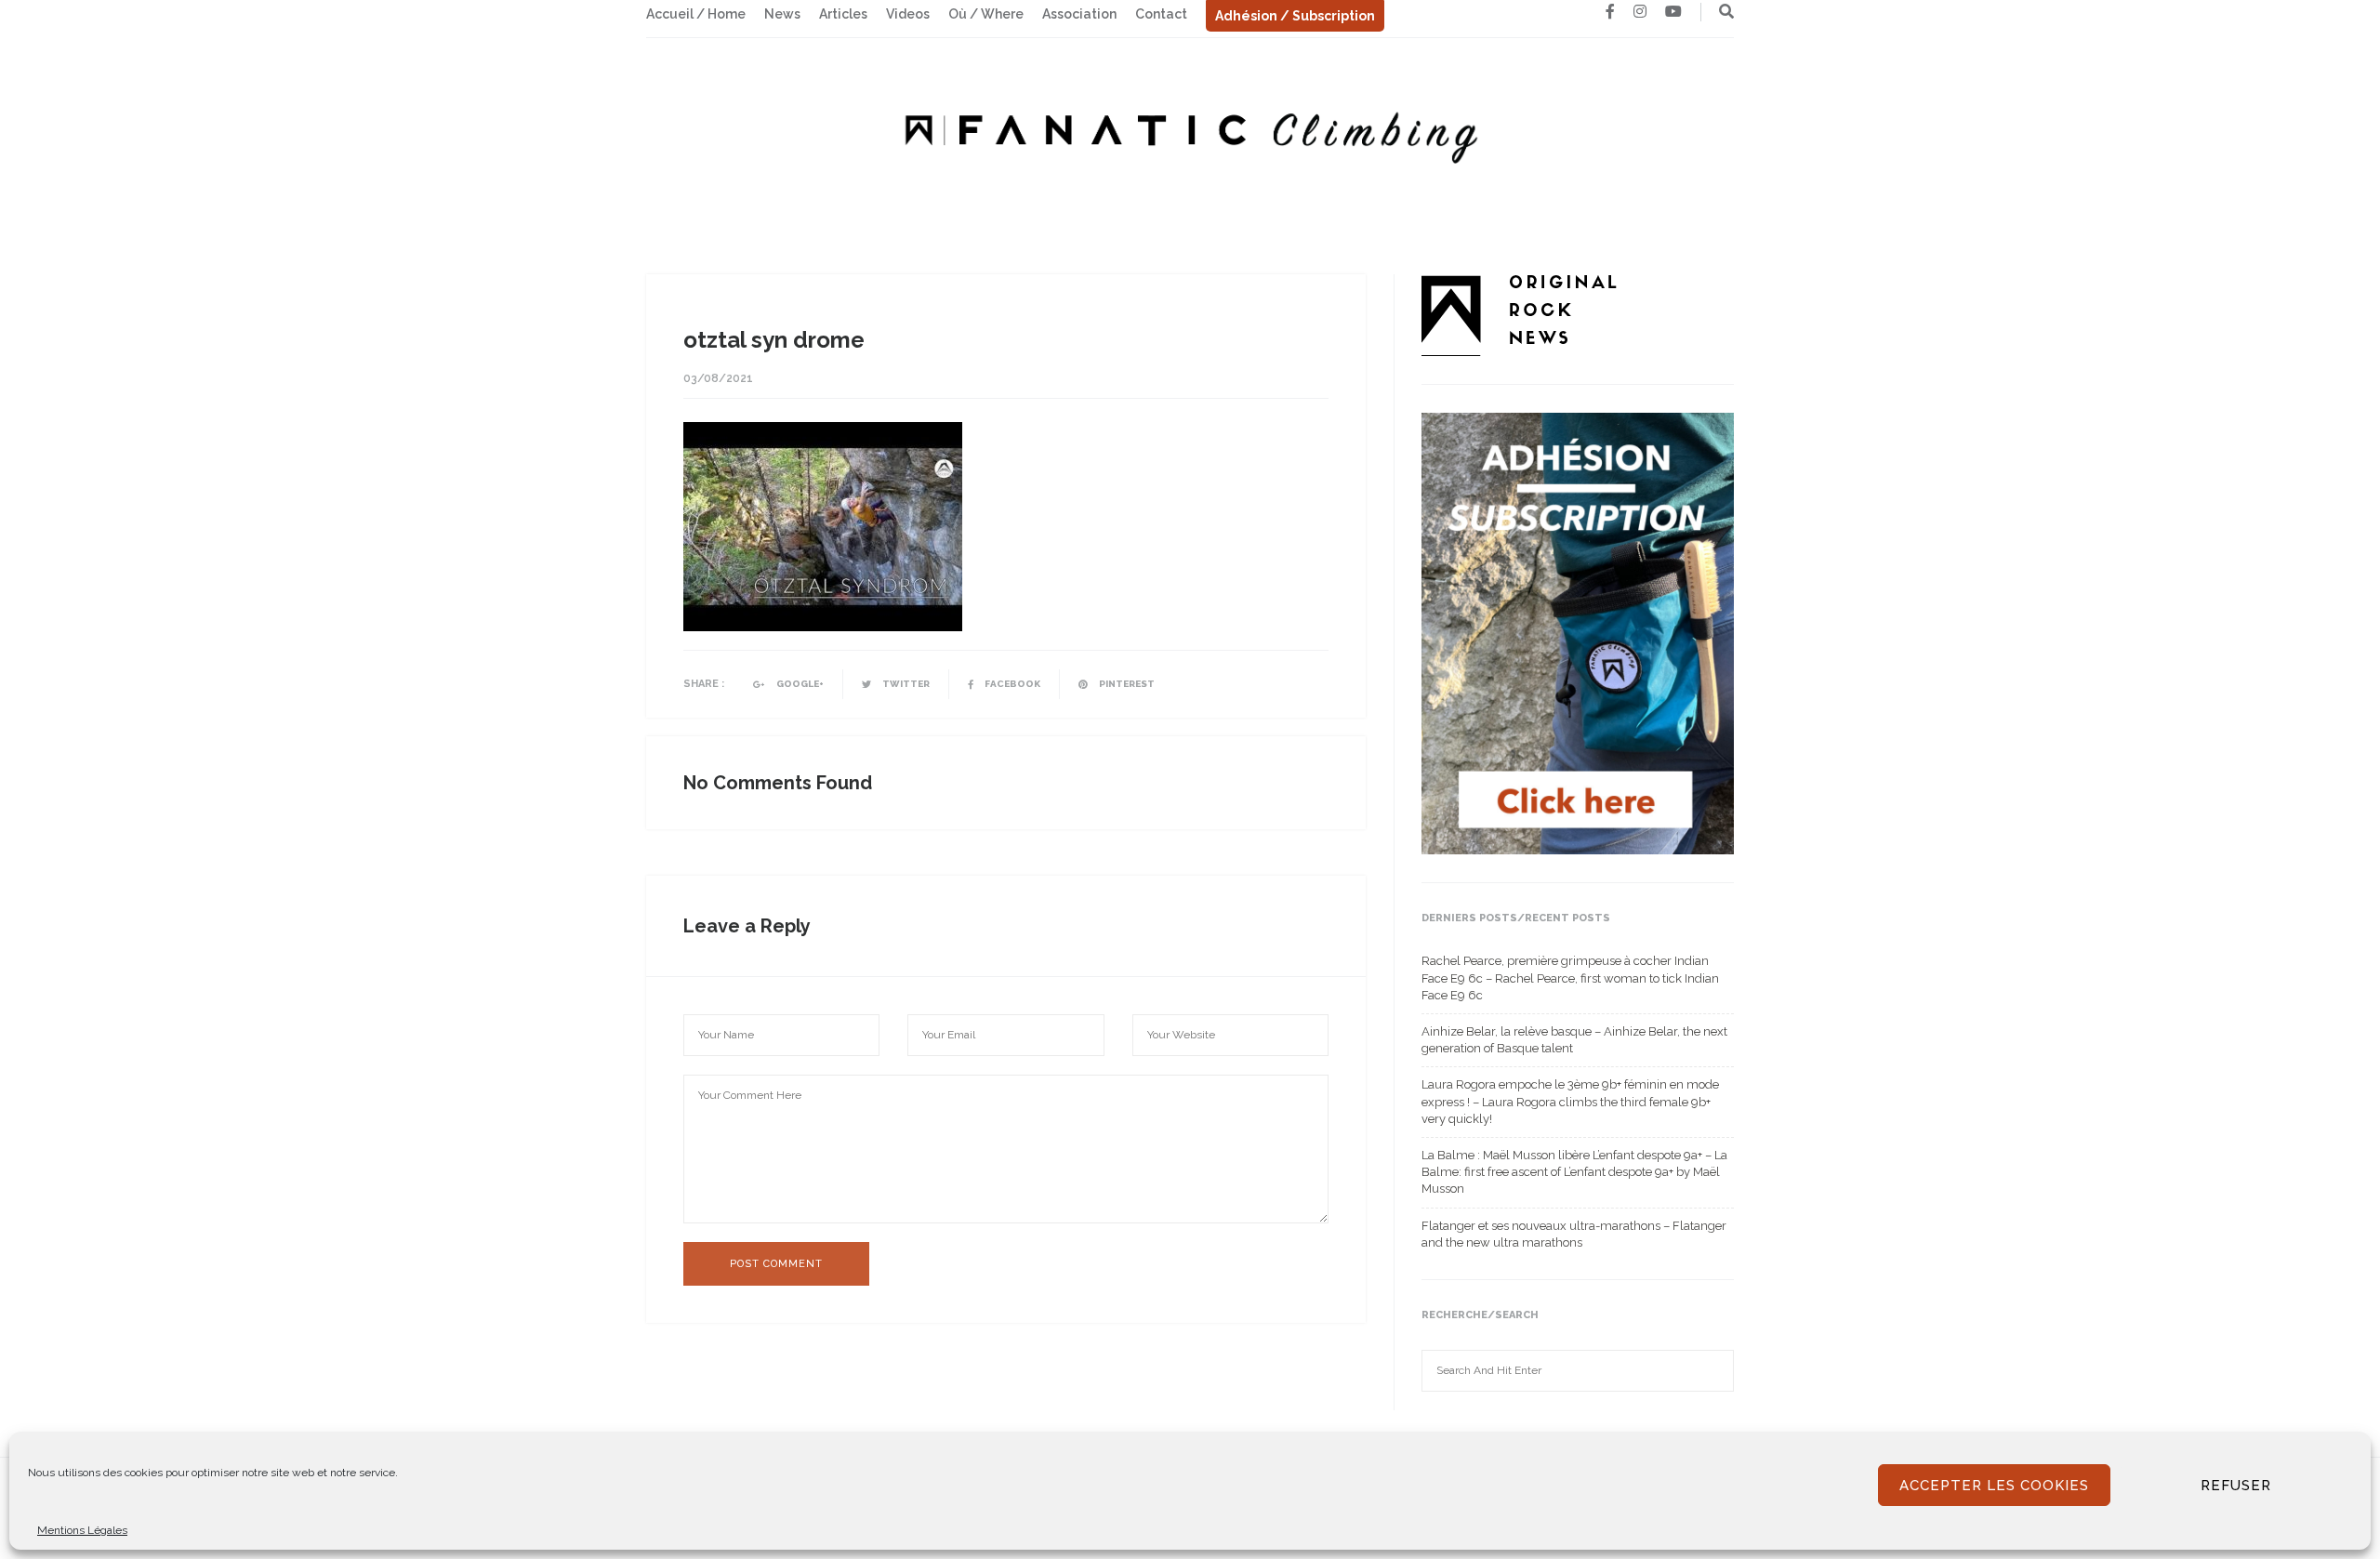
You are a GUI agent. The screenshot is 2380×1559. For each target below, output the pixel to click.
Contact (1161, 14)
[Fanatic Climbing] (1190, 132)
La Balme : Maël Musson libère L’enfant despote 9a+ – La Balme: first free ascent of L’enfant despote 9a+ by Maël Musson (1574, 1172)
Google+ (799, 684)
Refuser (2236, 1486)
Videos (908, 14)
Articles (843, 14)
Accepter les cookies (1994, 1486)
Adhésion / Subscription (1295, 16)
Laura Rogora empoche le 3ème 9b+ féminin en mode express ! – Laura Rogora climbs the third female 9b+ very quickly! (1570, 1101)
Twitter (905, 684)
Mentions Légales (82, 1530)
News (782, 14)
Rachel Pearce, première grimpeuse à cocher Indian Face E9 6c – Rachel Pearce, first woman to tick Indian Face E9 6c (1570, 978)
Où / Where (986, 14)
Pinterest (1126, 684)
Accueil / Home (696, 14)
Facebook (1011, 684)
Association (1079, 14)
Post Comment (776, 1264)
